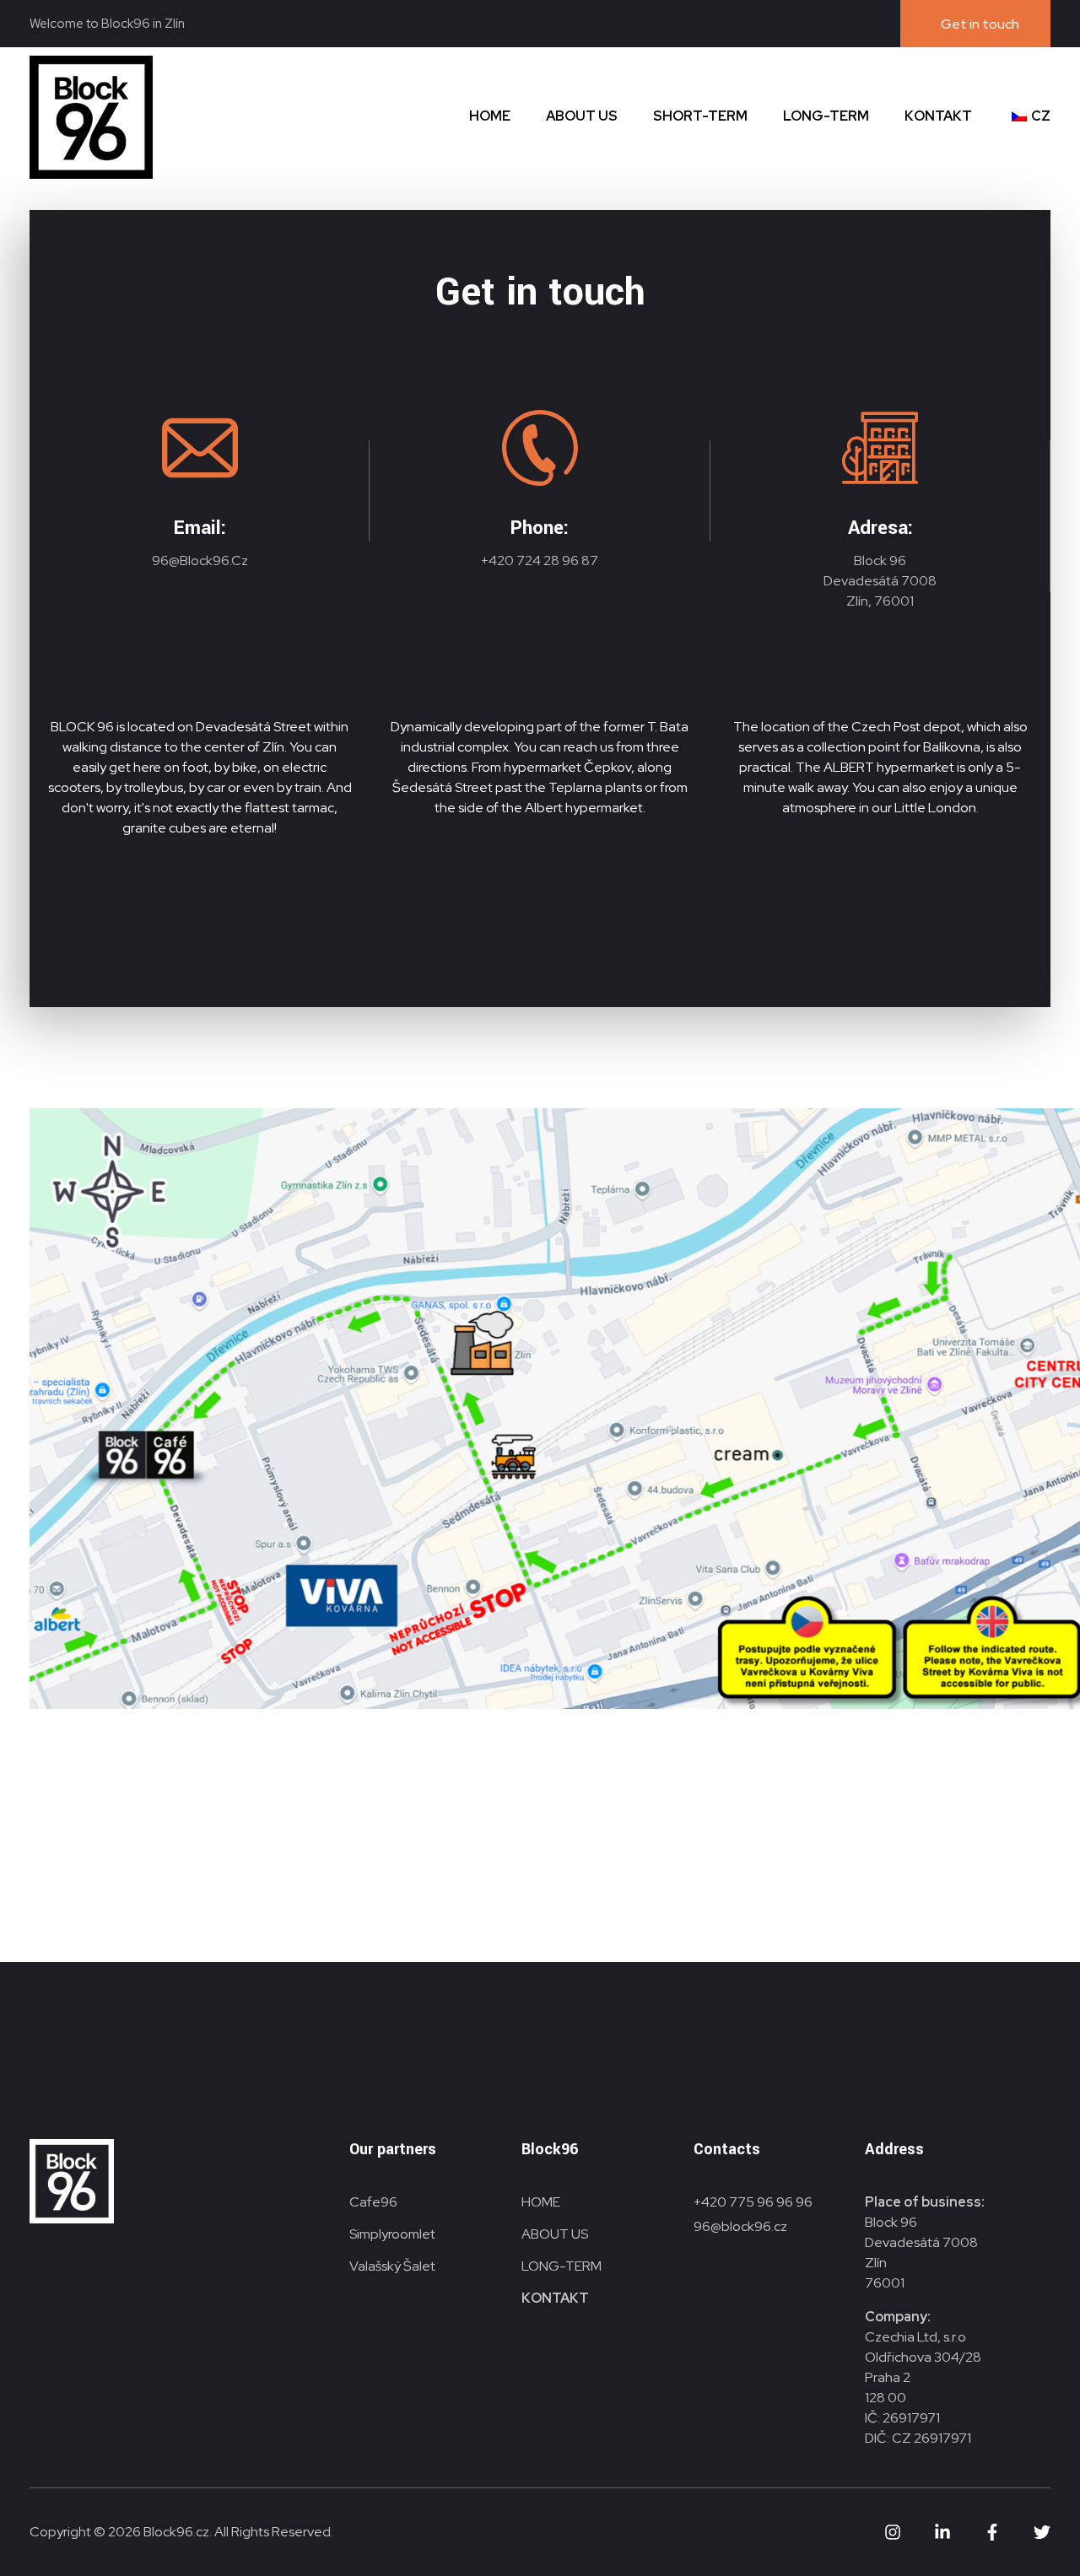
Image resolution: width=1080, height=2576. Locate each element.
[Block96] (91, 117)
